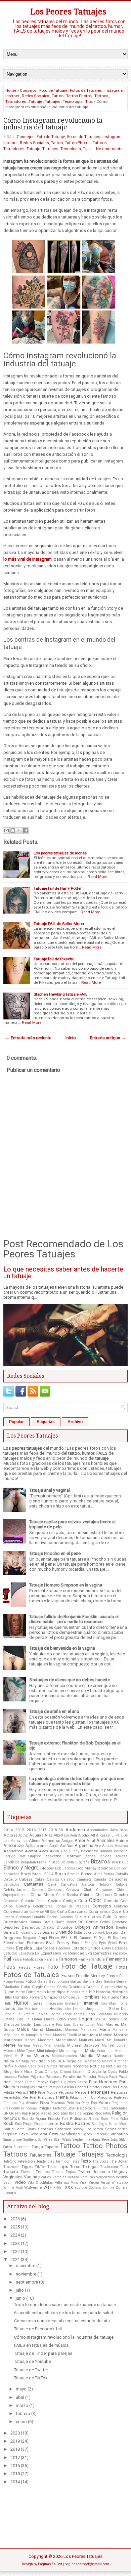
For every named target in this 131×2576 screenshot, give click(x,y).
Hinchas (74, 1992)
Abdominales (97, 1830)
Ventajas (59, 2177)
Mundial (87, 2056)
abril (20, 2397)
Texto (86, 2161)
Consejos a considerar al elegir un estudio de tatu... (63, 2321)
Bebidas (105, 1856)
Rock (8, 2123)
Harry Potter (25, 1992)
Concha (23, 1906)
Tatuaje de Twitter (31, 2370)
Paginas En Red (50, 2564)
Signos (87, 2134)
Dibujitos (65, 1927)
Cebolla (122, 1884)
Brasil (26, 1874)
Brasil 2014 (43, 1874)
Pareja (42, 2087)
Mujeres (41, 2056)
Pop (94, 2103)
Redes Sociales (35, 96)
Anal (91, 1841)
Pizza (45, 2103)
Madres (112, 2024)
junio (20, 2298)
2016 (31, 1830)
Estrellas (120, 1948)
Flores (39, 1967)
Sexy (54, 2134)
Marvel (30, 2040)
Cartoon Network (97, 1884)
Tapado (51, 2147)
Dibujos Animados (94, 1927)
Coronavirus (99, 1911)
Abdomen (75, 1830)
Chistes (87, 1895)
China (36, 1895)
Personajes (99, 2092)
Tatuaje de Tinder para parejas (43, 2353)
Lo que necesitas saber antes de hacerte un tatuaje (63, 1273)
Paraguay (27, 2087)
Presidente (12, 2108)
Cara (52, 1884)
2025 (15, 2227)
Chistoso (103, 1895)
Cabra (39, 1879)
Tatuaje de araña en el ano (54, 1711)
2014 (8, 1830)
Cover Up (120, 1911)
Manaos (72, 2030)
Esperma (63, 1948)
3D (61, 1830)
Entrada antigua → (108, 1038)
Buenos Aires (92, 1874)
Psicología (86, 2108)
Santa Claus (26, 2129)
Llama (37, 2019)
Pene (32, 2092)
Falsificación (33, 1959)
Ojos (39, 2071)
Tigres (27, 2167)
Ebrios (54, 1938)
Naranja (22, 2061)
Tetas (75, 2161)
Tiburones (11, 2167)
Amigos (68, 1841)
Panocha (89, 2077)
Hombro (20, 1997)
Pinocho (105, 2097)
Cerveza (73, 1890)
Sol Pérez (45, 2140)
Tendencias (45, 2161)
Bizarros (100, 1862)
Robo (124, 2119)
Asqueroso (13, 1851)
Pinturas (10, 2103)
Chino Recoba (67, 1895)
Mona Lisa (105, 2051)
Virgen (94, 2183)
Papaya (42, 2082)
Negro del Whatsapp (83, 2061)
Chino (49, 1895)
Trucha (58, 2172)
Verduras (88, 2177)
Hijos (61, 1992)
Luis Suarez (74, 2025)
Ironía (123, 2003)
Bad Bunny (70, 1851)
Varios (46, 2177)
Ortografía (97, 2071)
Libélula (23, 2019)
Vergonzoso (105, 2177)
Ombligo (51, 2072)
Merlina (24, 2045)
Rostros (83, 2123)
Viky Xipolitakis (40, 2183)
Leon (91, 2014)
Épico (112, 1943)
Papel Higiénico (63, 2082)
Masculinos (66, 2040)
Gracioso (77, 1987)
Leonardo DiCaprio (113, 2014)
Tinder (53, 2167)
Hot (104, 1997)
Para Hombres (103, 2082)
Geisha (110, 1982)
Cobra (41, 1901)
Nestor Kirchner (115, 2061)
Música (104, 2056)
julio (20, 2290)
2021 (15, 2260)
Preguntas (120, 2103)
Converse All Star (43, 1912)
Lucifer (27, 2025)
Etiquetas (46, 1422)
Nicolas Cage (26, 2066)
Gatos (76, 1981)
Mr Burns (23, 2056)
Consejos (28, 90)
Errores (9, 1948)
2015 (20, 1830)
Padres (23, 2077)
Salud (9, 2129)
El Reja (100, 1938)
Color (95, 1900)
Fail (7, 1959)
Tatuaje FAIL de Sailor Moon (59, 924)
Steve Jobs (110, 2140)
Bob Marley (86, 1868)
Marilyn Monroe (113, 2035)
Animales (105, 1840)
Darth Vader (66, 1922)
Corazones (78, 1911)
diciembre (26, 2266)
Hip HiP (88, 1992)
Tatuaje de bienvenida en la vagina (62, 1648)
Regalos (75, 2113)
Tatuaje (35, 102)
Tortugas (90, 2167)
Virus (105, 2182)
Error (123, 1943)
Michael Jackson (83, 2045)
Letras (9, 2019)
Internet (12, 96)
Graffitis (93, 1987)
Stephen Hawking (86, 2140)
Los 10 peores (107, 2019)
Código (69, 1901)
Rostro (67, 2123)
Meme (9, 2045)
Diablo (48, 1927)
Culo (107, 1917)
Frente (112, 1976)
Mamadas (54, 2030)
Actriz (23, 1835)
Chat (87, 1890)
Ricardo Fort (58, 2119)
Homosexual (71, 1997)
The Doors (100, 2161)
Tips (89, 102)
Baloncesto (90, 1851)
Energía (91, 1943)
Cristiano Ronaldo (31, 1917)
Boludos (105, 1868)
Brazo (60, 1874)
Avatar (31, 1851)
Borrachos (11, 1874)
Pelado (93, 2087)
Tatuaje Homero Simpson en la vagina (66, 1585)
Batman (74, 1856)
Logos (86, 2019)
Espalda (24, 1948)
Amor (80, 1840)
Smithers (30, 2140)
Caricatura (69, 1884)
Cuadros (66, 1917)
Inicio (71, 1038)
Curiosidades (15, 1922)
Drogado (29, 1938)
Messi (37, 2045)
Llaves (49, 2019)
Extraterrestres (98, 1953)
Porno (104, 2103)
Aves (43, 1851)
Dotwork (99, 1933)
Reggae (88, 2113)
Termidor (62, 2161)
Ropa (28, 2124)
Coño (62, 1911)
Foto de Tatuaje (53, 90)
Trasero (11, 2171)
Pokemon (58, 2103)
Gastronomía (59, 1982)
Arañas (67, 1846)
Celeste (37, 1890)
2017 (42, 1830)
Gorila (62, 1987)
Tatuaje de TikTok (31, 2378)
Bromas (73, 1874)
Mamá (37, 2029)
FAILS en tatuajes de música (41, 2345)
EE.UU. (67, 1938)
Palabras (54, 2077)
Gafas (42, 1982)
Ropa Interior (46, 2124)
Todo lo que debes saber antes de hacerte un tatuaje (65, 2305)
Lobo (61, 2019)
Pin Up (90, 2098)
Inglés (37, 2003)
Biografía (82, 1862)
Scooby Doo (82, 2129)
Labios (42, 2014)
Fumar (19, 1982)
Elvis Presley (58, 1943)
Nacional (121, 2056)
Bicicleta (67, 1862)
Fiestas (25, 1967)
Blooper (47, 1868)
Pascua (68, 2087)
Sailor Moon (118, 2124)
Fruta (123, 1976)
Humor (21, 2003)
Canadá (100, 1879)
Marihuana (88, 2035)
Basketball (54, 1856)
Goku (26, 1987)
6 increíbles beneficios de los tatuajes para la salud (64, 2313)
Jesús (9, 2008)
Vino (74, 2183)
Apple (54, 1846)
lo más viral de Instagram (28, 559)
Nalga (9, 2061)
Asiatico (121, 1846)
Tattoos (101, 96)
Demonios (120, 1922)
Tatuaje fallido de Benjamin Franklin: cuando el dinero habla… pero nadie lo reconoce (74, 1619)
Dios (38, 1933)
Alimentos (51, 1841)
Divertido (64, 1932)
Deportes (11, 1927)
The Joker (119, 2161)
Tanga (37, 2147)
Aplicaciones (37, 1846)
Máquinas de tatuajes (21, 2035)
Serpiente (10, 2134)
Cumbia (121, 1917)
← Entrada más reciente (28, 1038)
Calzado (68, 1879)
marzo (22, 2405)
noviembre (26, 2274)
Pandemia (72, 2077)
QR (6, 2113)
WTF (48, 2187)
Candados (11, 1884)
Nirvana (65, 2066)
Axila (54, 1851)
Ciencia (28, 1901)
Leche (67, 2014)
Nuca (28, 2072)
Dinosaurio (25, 1933)
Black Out (120, 1862)
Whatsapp (120, 2183)
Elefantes (35, 1943)
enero (21, 2422)
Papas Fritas (24, 2082)
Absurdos (119, 1830)
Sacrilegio (100, 2124)
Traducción (109, 2167)
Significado (70, 2134)
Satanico (63, 2129)
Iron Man (108, 2003)
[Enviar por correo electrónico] (6, 831)
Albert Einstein (65, 1835)
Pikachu (76, 2098)
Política (73, 2103)
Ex (37, 1953)
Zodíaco (95, 2188)
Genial (122, 1981)
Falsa (17, 1959)
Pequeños (66, 2092)
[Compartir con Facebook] (26, 831)
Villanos (62, 2182)
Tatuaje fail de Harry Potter (58, 888)
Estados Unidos (86, 1948)
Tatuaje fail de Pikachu (54, 959)
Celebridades (15, 1890)
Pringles (45, 2108)
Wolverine (33, 2187)
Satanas (46, 2129)
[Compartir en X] (19, 831)
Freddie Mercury (91, 1976)
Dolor (87, 1933)
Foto (53, 1967)
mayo (21, 2389)
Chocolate (11, 1901)
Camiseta (84, 1879)
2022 (15, 2251)
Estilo (106, 1948)
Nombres (81, 2066)
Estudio (10, 1953)
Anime (122, 1841)
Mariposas (13, 2040)
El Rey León (118, 1938)
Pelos (123, 2087)
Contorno (121, 1906)
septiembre (27, 2282)
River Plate (110, 2119)
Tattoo (58, 96)
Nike (41, 2066)
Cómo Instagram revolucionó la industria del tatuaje (53, 124)
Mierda (10, 2051)
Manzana (120, 2030)
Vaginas (32, 2177)
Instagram (114, 90)
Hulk (7, 2003)
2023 (15, 2243)
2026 (15, 2219)
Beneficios (11, 1862)
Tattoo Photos (79, 96)
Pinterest (121, 2098)
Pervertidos (12, 2098)
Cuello (80, 1917)
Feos (9, 1967)
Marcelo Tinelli (65, 2035)
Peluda (9, 2092)
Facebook (120, 1953)
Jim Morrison (28, 2009)
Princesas (29, 2108)
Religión (120, 2113)
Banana (106, 1851)
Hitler (8, 1997)
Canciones (118, 1879)
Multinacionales (64, 2056)
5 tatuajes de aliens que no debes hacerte (70, 1680)
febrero (23, 2413)
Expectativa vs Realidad (62, 1953)
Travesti (27, 2172)
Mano (105, 2029)
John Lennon (74, 2009)
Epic (102, 1943)
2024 (15, 2235)
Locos (72, 2019)
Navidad (38, 2061)
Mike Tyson (27, 2051)
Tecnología (73, 102)
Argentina (84, 1845)
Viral (83, 2183)
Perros (81, 2092)
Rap (25, 2113)
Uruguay (120, 2172)
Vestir (8, 2183)
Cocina (54, 1901)
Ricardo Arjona (34, 2119)
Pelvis (21, 2092)
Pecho (80, 2087)
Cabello (10, 1879)
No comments (109, 149)
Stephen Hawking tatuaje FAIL (60, 994)
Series (123, 2129)
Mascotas (46, 2040)
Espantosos (44, 1948)
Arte (98, 1846)
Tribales (43, 2172)
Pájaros (37, 2077)
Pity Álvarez (28, 2103)
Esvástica (26, 1953)
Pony (85, 2103)
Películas (109, 2087)
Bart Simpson (30, 1856)
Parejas (55, 2087)
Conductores (43, 1906)
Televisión (26, 2161)
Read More (97, 877)
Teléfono (10, 2161)
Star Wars (62, 2139)
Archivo (75, 1422)
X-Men (58, 2188)
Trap (124, 2167)
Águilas (36, 1835)
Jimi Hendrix (51, 2009)
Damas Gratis (41, 1922)
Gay (99, 1981)
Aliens (35, 1841)
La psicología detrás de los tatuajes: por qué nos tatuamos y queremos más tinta (77, 1781)
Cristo (52, 1917)
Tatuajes (52, 102)
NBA (61, 2061)
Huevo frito (118, 1997)
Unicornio (101, 2172)
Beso (56, 1862)
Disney (48, 1932)
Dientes (122, 1927)
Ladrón (55, 2014)
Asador (108, 1846)
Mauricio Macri (92, 2040)
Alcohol (84, 1835)
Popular (16, 1422)
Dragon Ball (117, 1932)
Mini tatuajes (48, 2051)
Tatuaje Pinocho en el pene (55, 1553)
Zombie (108, 2188)
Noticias (97, 2066)
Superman (22, 2147)
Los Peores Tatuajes (68, 12)
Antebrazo (14, 1845)
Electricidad (14, 1943)
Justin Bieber (108, 2009)
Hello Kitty (46, 1992)
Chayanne (104, 1890)
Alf (93, 1835)
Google (37, 1987)
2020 (15, 2433)
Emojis (77, 1943)
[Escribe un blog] (13, 831)
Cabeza (26, 1879)
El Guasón (83, 1938)
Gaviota (88, 1982)
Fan (82, 1959)
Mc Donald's (117, 2040)
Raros (34, 2113)
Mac (100, 2025)
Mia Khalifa (55, 2045)
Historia (103, 1992)
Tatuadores (16, 102)
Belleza (121, 1856)
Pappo (82, 2082)
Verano (73, 2177)
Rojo (18, 2124)
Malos (23, 2029)
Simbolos (101, 2134)
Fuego (8, 1982)
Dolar (78, 1933)
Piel (33, 2097)
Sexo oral (38, 2134)
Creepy (9, 1917)
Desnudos (31, 1927)
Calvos (53, 1879)
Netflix (8, 2066)
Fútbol (31, 1981)
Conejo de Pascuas (72, 1906)
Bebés (90, 1856)
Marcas (46, 2035)
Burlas (109, 1874)
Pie (25, 2097)
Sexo (24, 2134)
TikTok (40, 2167)
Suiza (8, 2147)
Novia (18, 2072)
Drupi (43, 1938)
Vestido (122, 2177)
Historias (120, 1992)
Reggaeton (103, 2113)
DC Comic (88, 1922)
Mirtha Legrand (72, 2051)
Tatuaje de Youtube (33, 2361)
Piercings (46, 2097)
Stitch (123, 2140)
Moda (90, 2051)
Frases (68, 1976)
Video (20, 2182)
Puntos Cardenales (113, 2108)
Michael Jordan (115, 2045)
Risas (94, 2119)
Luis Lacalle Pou (48, 2025)
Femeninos (117, 1959)
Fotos (122, 1967)
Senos (111, 2129)
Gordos (50, 1987)
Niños (52, 2066)
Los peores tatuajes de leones (60, 853)
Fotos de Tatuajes (86, 90)
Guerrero (108, 1987)
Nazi (52, 2061)
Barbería (121, 1851)
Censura (54, 1890)
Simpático (119, 2134)
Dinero (9, 1932)
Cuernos (95, 1917)
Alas (49, 1835)
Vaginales (13, 2177)
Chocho (121, 1895)
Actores (10, 1835)
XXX (69, 2187)
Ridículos (78, 2119)
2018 (53, 1830)
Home (11, 90)
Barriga (9, 1856)
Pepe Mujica (48, 2092)
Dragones (12, 1938)
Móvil (8, 2056)
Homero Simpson (44, 1997)
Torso (75, 2167)
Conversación (16, 1911)
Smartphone (13, 2140)
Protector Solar (64, 2108)
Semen (98, 2129)
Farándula (96, 1959)
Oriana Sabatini (73, 2072)
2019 (15, 2441)
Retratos (12, 2118)
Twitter (84, 2172)
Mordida (121, 2051)
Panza (103, 2077)
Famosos (68, 1959)
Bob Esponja (65, 1868)
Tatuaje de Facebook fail (38, 2329)
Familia (51, 1959)
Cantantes (34, 1884)
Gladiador (11, 1987)
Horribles (91, 1997)
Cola (83, 1901)
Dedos (105, 1922)
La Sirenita (25, 2014)
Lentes (79, 2014)
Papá (113, 2077)
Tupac (71, 2172)
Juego (91, 2009)
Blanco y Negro (21, 1868)
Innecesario (54, 2003)
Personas (119, 2092)
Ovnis (113, 2072)
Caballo (122, 1874)
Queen (15, 2113)
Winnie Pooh (13, 2188)
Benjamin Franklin (36, 1862)
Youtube (81, 2188)
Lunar (90, 2025)
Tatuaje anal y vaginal (50, 1490)
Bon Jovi (121, 1868)
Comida (111, 1901)
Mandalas (89, 2030)
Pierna (62, 2097)
